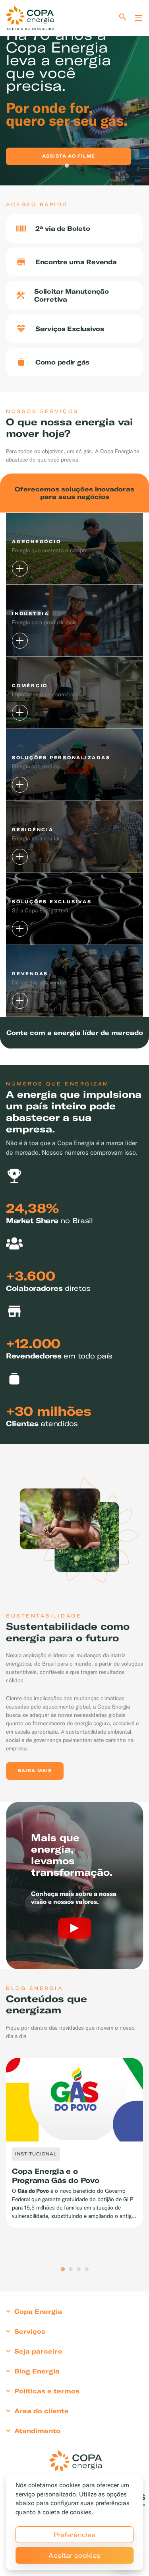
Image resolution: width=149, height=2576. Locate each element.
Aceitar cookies (74, 2555)
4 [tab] (87, 2270)
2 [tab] (75, 166)
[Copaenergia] (30, 18)
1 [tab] (67, 166)
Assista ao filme (69, 156)
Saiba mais (35, 1771)
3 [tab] (83, 166)
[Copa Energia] (75, 2461)
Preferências (74, 2535)
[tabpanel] (74, 93)
